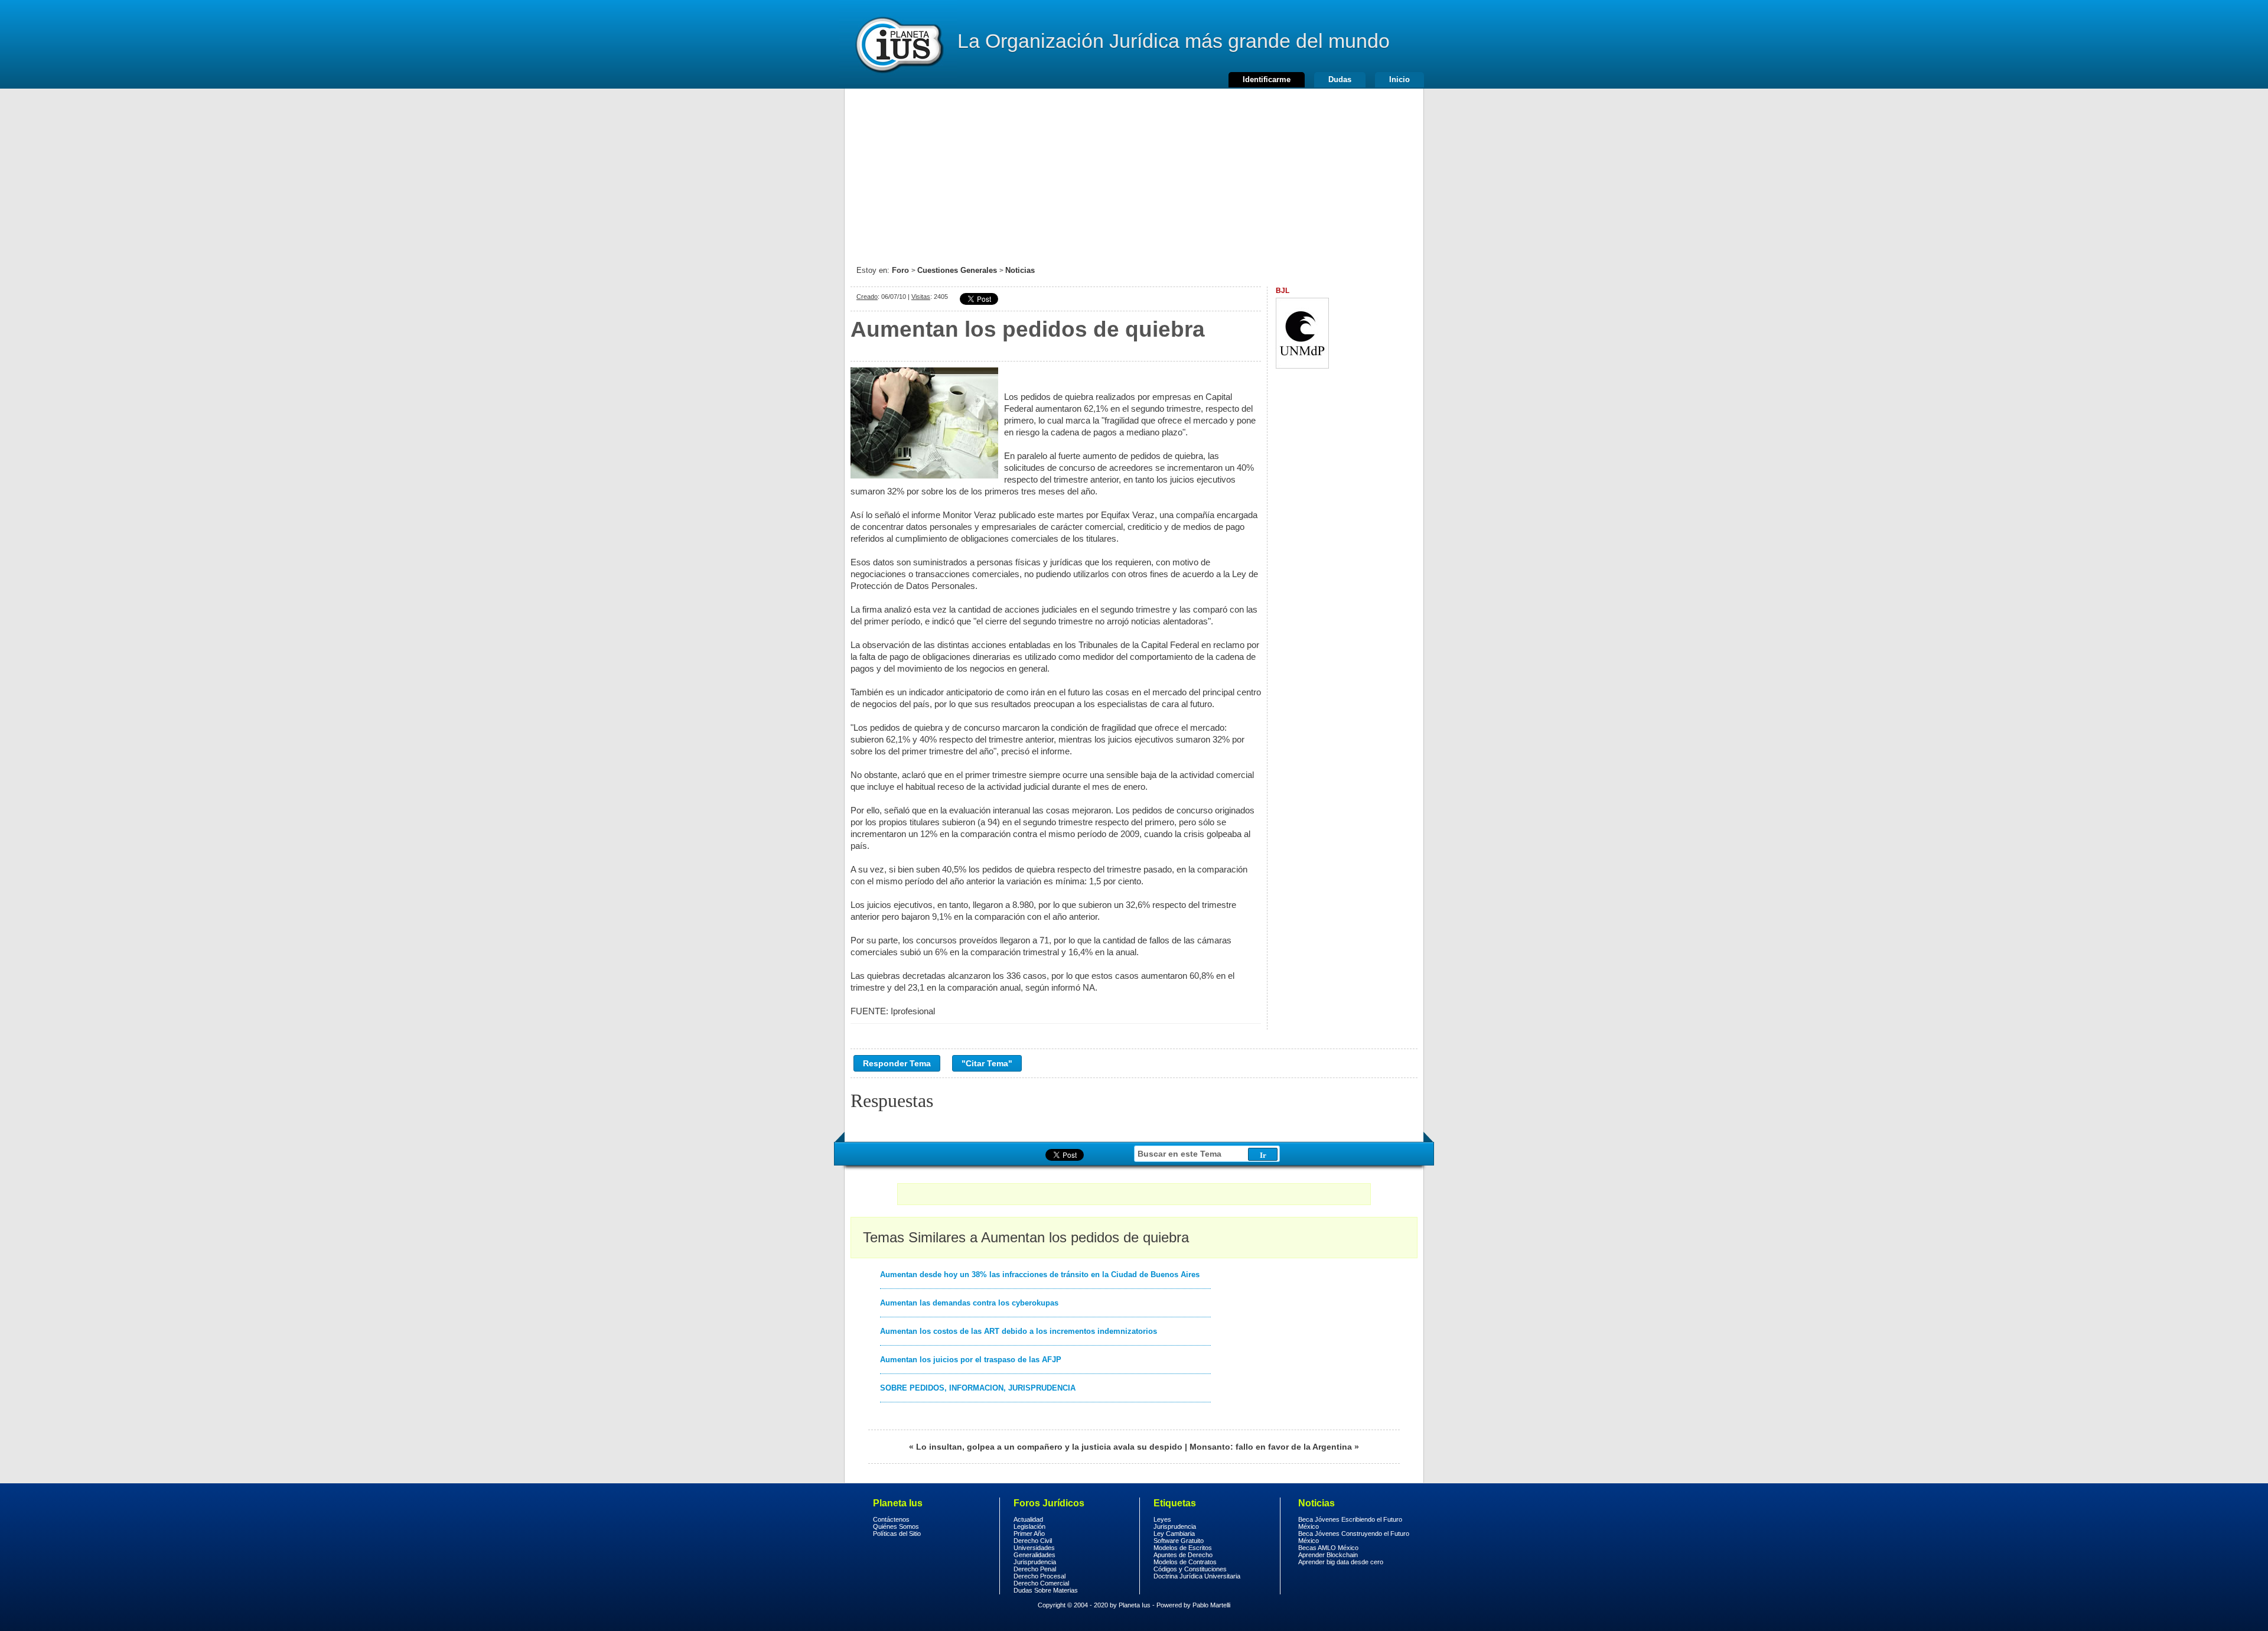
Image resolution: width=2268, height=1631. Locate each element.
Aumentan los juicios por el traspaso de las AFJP (971, 1360)
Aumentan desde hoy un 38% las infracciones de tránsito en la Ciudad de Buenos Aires (1040, 1274)
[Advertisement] (1134, 171)
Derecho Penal (1035, 1569)
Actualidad (1028, 1519)
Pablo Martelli (1211, 1605)
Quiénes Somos (896, 1526)
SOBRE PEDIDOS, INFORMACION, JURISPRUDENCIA (978, 1388)
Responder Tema (897, 1063)
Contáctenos (891, 1519)
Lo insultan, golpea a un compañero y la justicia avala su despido (1049, 1447)
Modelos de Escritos (1183, 1548)
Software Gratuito (1179, 1541)
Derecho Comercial (1041, 1583)
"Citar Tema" (987, 1063)
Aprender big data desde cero (1341, 1562)
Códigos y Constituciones (1190, 1569)
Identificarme (1267, 79)
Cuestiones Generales (957, 270)
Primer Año (1029, 1534)
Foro (900, 270)
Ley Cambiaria (1174, 1534)
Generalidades (1034, 1555)
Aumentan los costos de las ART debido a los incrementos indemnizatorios (1019, 1331)
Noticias (1020, 270)
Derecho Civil (1033, 1541)
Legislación (1029, 1526)
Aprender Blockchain (1328, 1555)
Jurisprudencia (1035, 1562)
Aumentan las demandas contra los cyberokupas (969, 1303)
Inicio (1399, 79)
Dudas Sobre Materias (1046, 1590)
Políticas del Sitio (897, 1534)
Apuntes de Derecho (1183, 1555)
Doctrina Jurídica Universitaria (1197, 1576)
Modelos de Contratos (1185, 1562)
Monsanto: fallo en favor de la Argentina (1271, 1447)
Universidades (1034, 1548)
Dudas (1340, 79)
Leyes (1162, 1519)
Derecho (898, 44)
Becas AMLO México (1328, 1548)
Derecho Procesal (1039, 1576)
